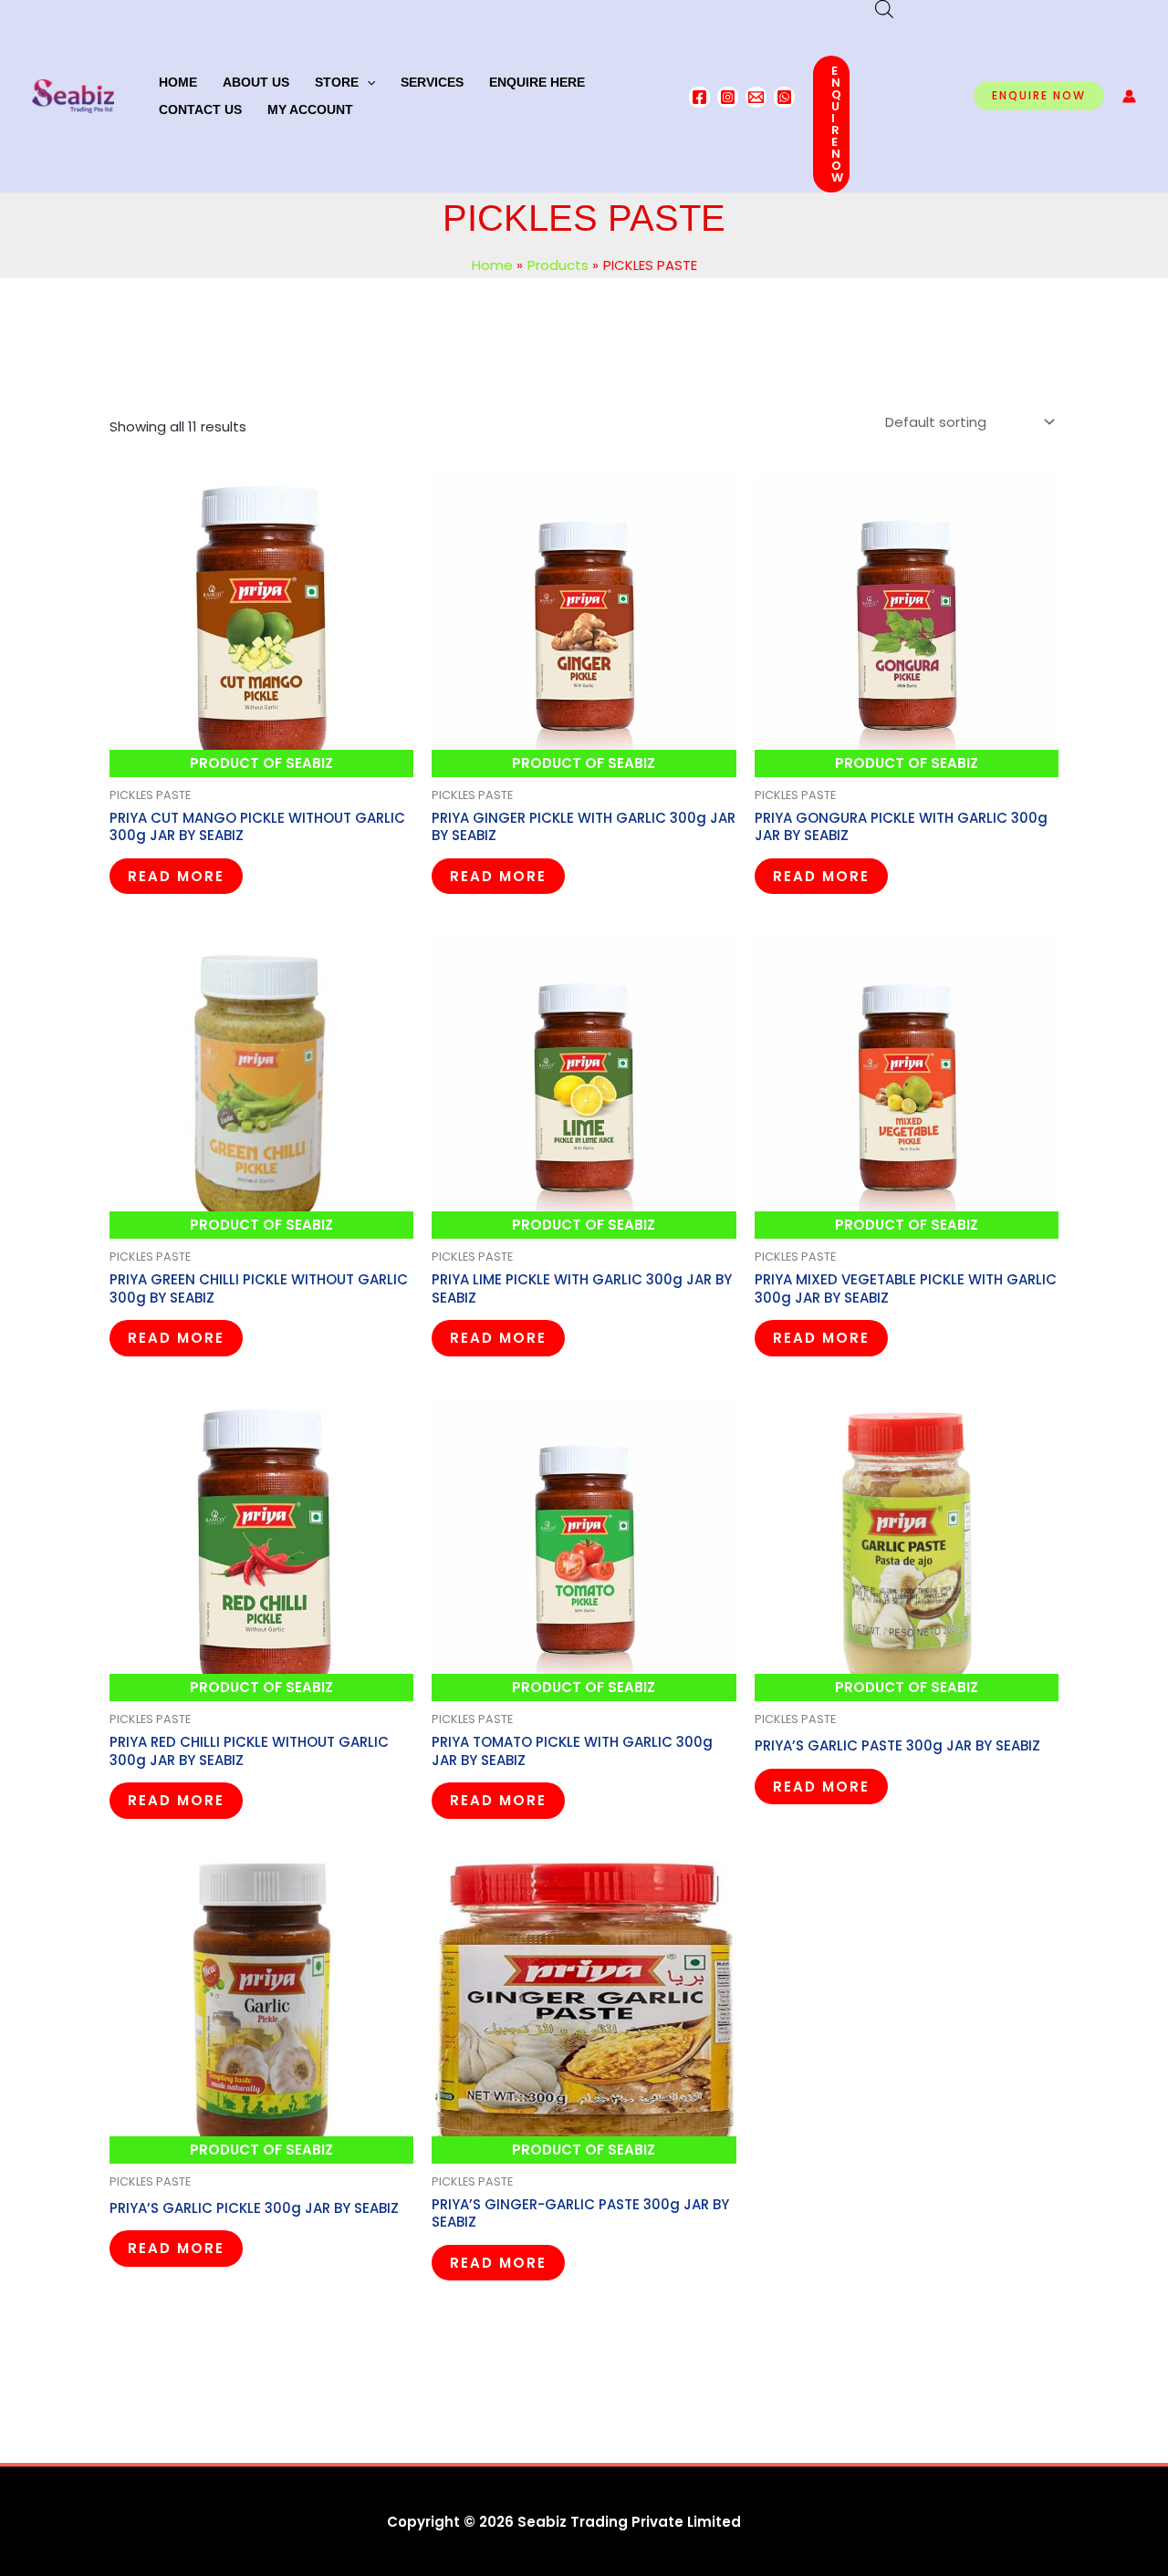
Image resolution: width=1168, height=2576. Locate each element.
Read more (176, 876)
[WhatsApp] (784, 97)
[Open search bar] (884, 9)
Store (337, 82)
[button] (367, 82)
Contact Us (200, 109)
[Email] (756, 97)
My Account (310, 109)
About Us (256, 82)
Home (178, 82)
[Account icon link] (1129, 96)
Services (432, 82)
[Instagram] (728, 97)
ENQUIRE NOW (838, 124)
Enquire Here (537, 82)
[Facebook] (699, 97)
